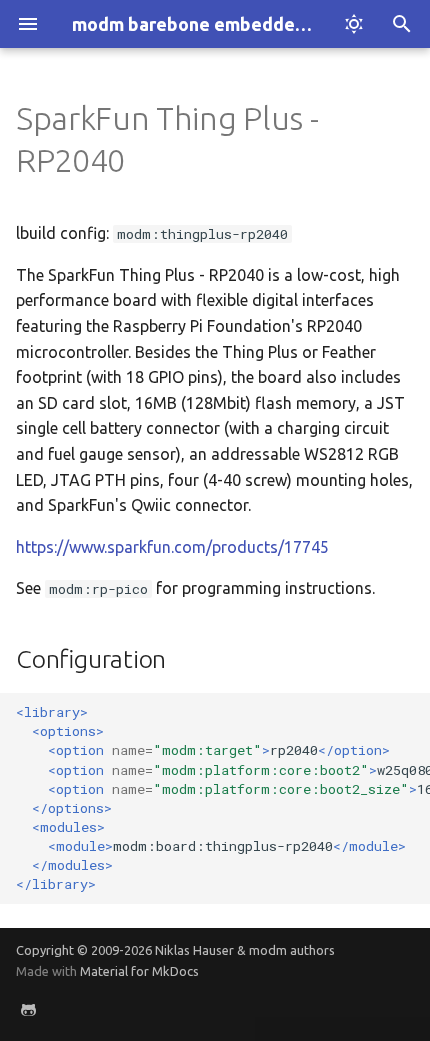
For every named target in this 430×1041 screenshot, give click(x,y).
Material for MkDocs (139, 971)
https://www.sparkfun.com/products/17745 (172, 547)
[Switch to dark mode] (354, 24)
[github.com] (28, 1009)
